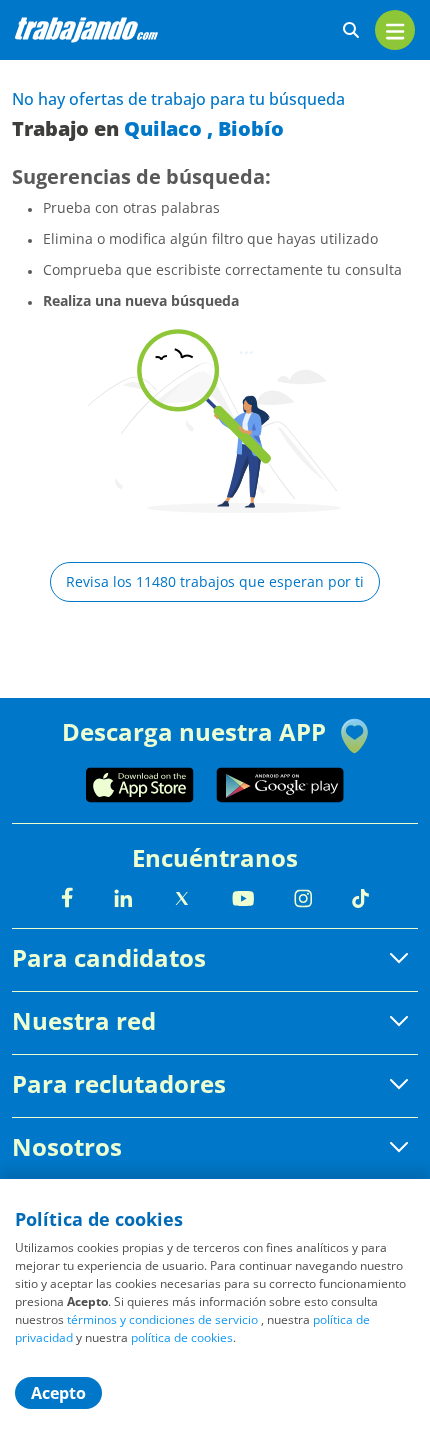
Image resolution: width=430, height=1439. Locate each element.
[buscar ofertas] (351, 30)
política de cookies (182, 1337)
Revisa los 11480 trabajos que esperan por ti (215, 581)
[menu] (395, 30)
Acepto (58, 1393)
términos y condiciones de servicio (162, 1319)
